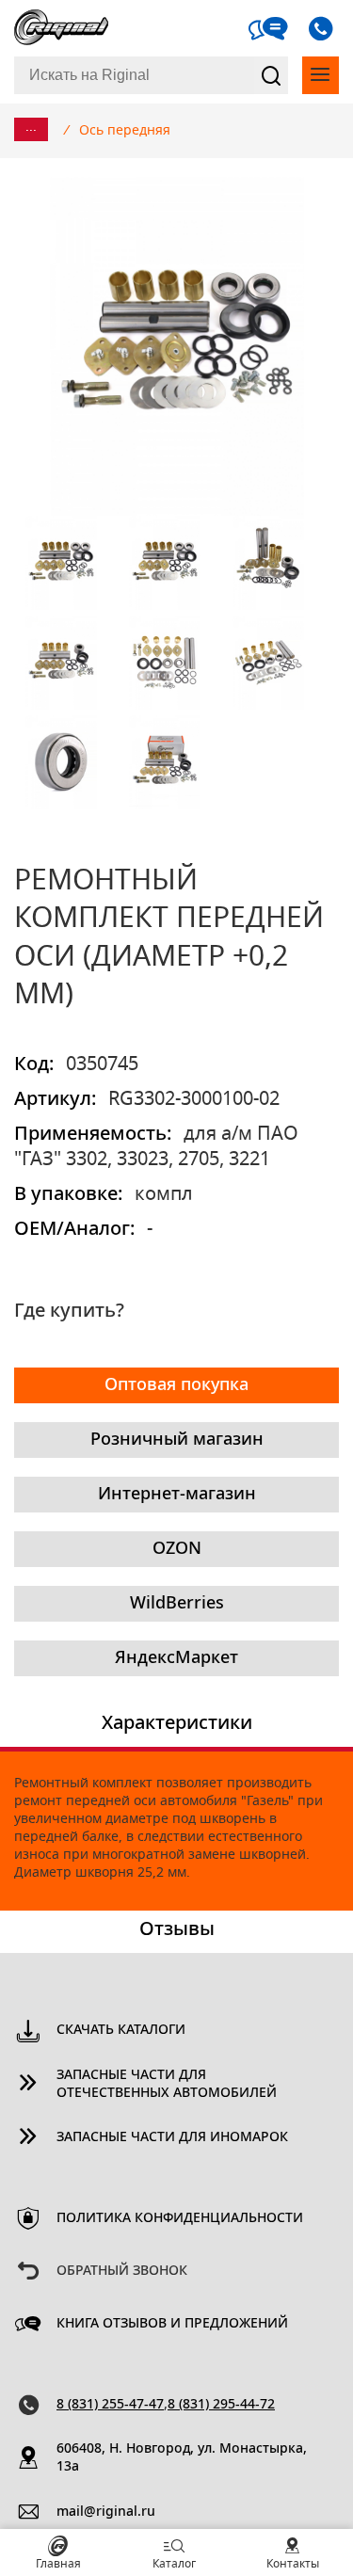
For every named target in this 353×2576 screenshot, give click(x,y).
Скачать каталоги (121, 2030)
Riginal (61, 28)
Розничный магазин (177, 1440)
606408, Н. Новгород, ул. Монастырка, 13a (182, 2458)
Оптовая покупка (176, 1385)
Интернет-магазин (177, 1495)
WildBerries (177, 1604)
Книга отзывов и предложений (172, 2324)
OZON (177, 1549)
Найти (271, 75)
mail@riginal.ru (106, 2512)
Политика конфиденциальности (180, 2218)
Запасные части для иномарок (172, 2137)
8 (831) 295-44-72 (221, 2405)
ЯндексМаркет (176, 1658)
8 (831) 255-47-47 (110, 2405)
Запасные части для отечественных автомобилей (167, 2084)
